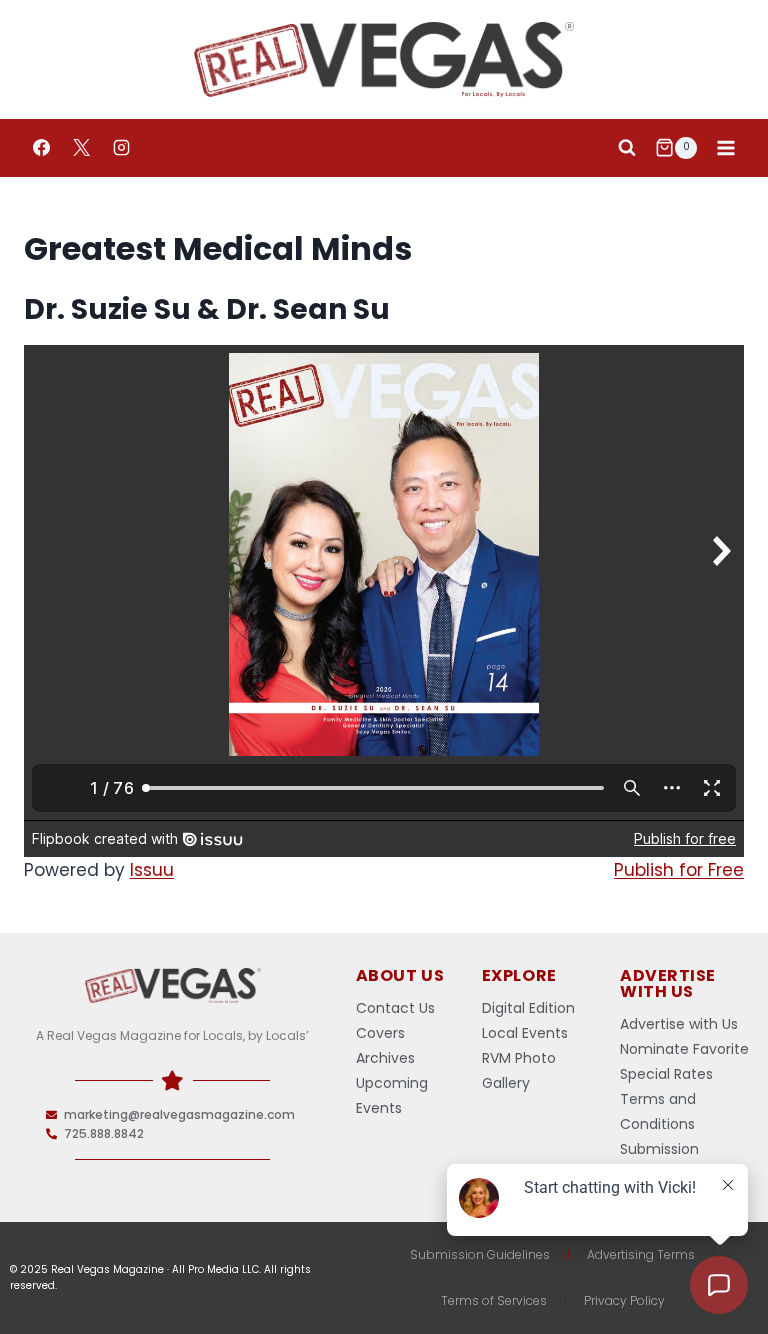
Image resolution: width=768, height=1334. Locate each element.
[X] (81, 148)
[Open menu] (725, 147)
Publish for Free (679, 870)
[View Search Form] (627, 148)
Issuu (152, 870)
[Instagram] (121, 148)
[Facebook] (41, 148)
